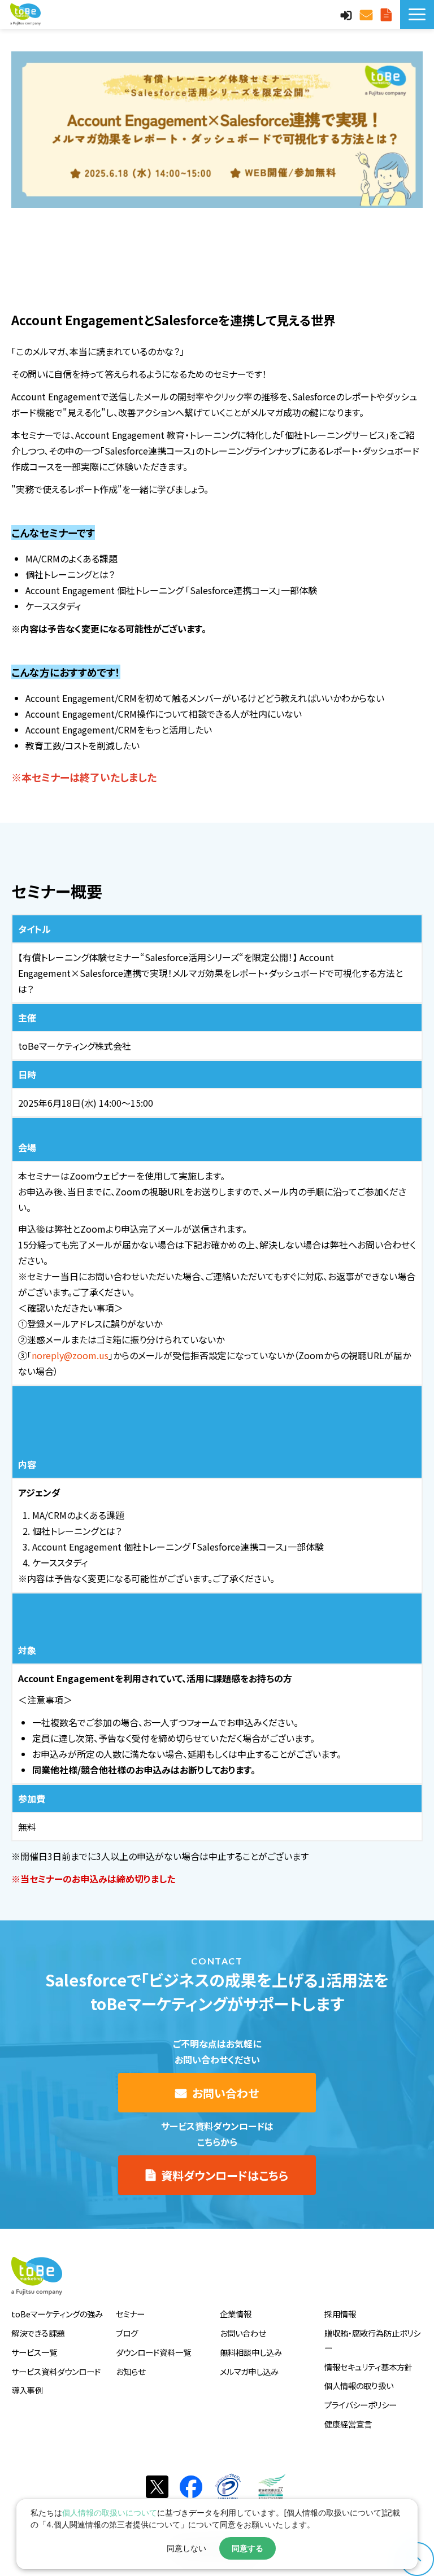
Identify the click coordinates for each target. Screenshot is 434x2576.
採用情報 (340, 2314)
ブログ (127, 2333)
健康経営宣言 (348, 2424)
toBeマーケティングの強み (57, 2314)
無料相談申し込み (251, 2352)
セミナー (130, 2314)
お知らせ (131, 2371)
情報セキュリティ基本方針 (368, 2367)
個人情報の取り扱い (359, 2385)
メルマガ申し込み (249, 2371)
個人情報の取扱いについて (110, 2512)
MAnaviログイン (348, 14)
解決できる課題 (38, 2333)
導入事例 (27, 2390)
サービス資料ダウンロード (56, 2371)
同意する (248, 2548)
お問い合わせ (368, 14)
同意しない (186, 2548)
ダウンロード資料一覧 (153, 2352)
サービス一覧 (34, 2352)
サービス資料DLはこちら (388, 14)
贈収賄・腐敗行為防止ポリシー (372, 2340)
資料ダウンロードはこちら (225, 2175)
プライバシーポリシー (361, 2405)
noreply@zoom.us (70, 1355)
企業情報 (236, 2314)
